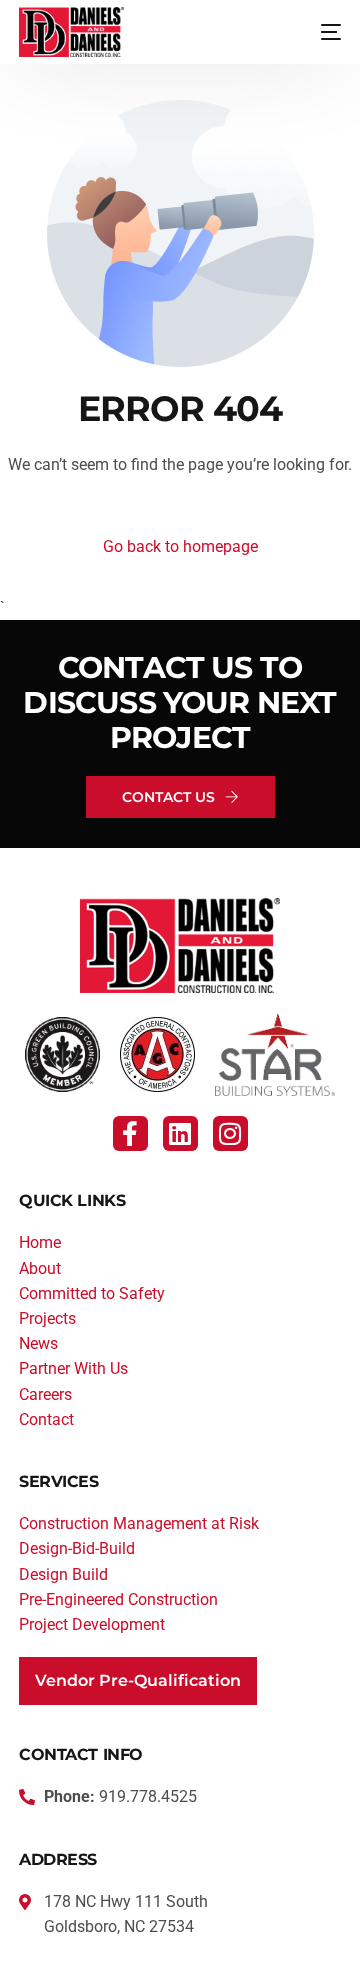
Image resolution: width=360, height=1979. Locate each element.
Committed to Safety (92, 1293)
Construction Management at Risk (139, 1523)
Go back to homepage (180, 546)
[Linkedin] (180, 1133)
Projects (47, 1318)
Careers (45, 1394)
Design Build (63, 1574)
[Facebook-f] (130, 1133)
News (38, 1343)
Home (40, 1242)
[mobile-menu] (316, 32)
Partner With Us (73, 1368)
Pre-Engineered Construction (118, 1599)
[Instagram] (230, 1133)
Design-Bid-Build (77, 1548)
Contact (46, 1419)
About (40, 1268)
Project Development (92, 1624)
